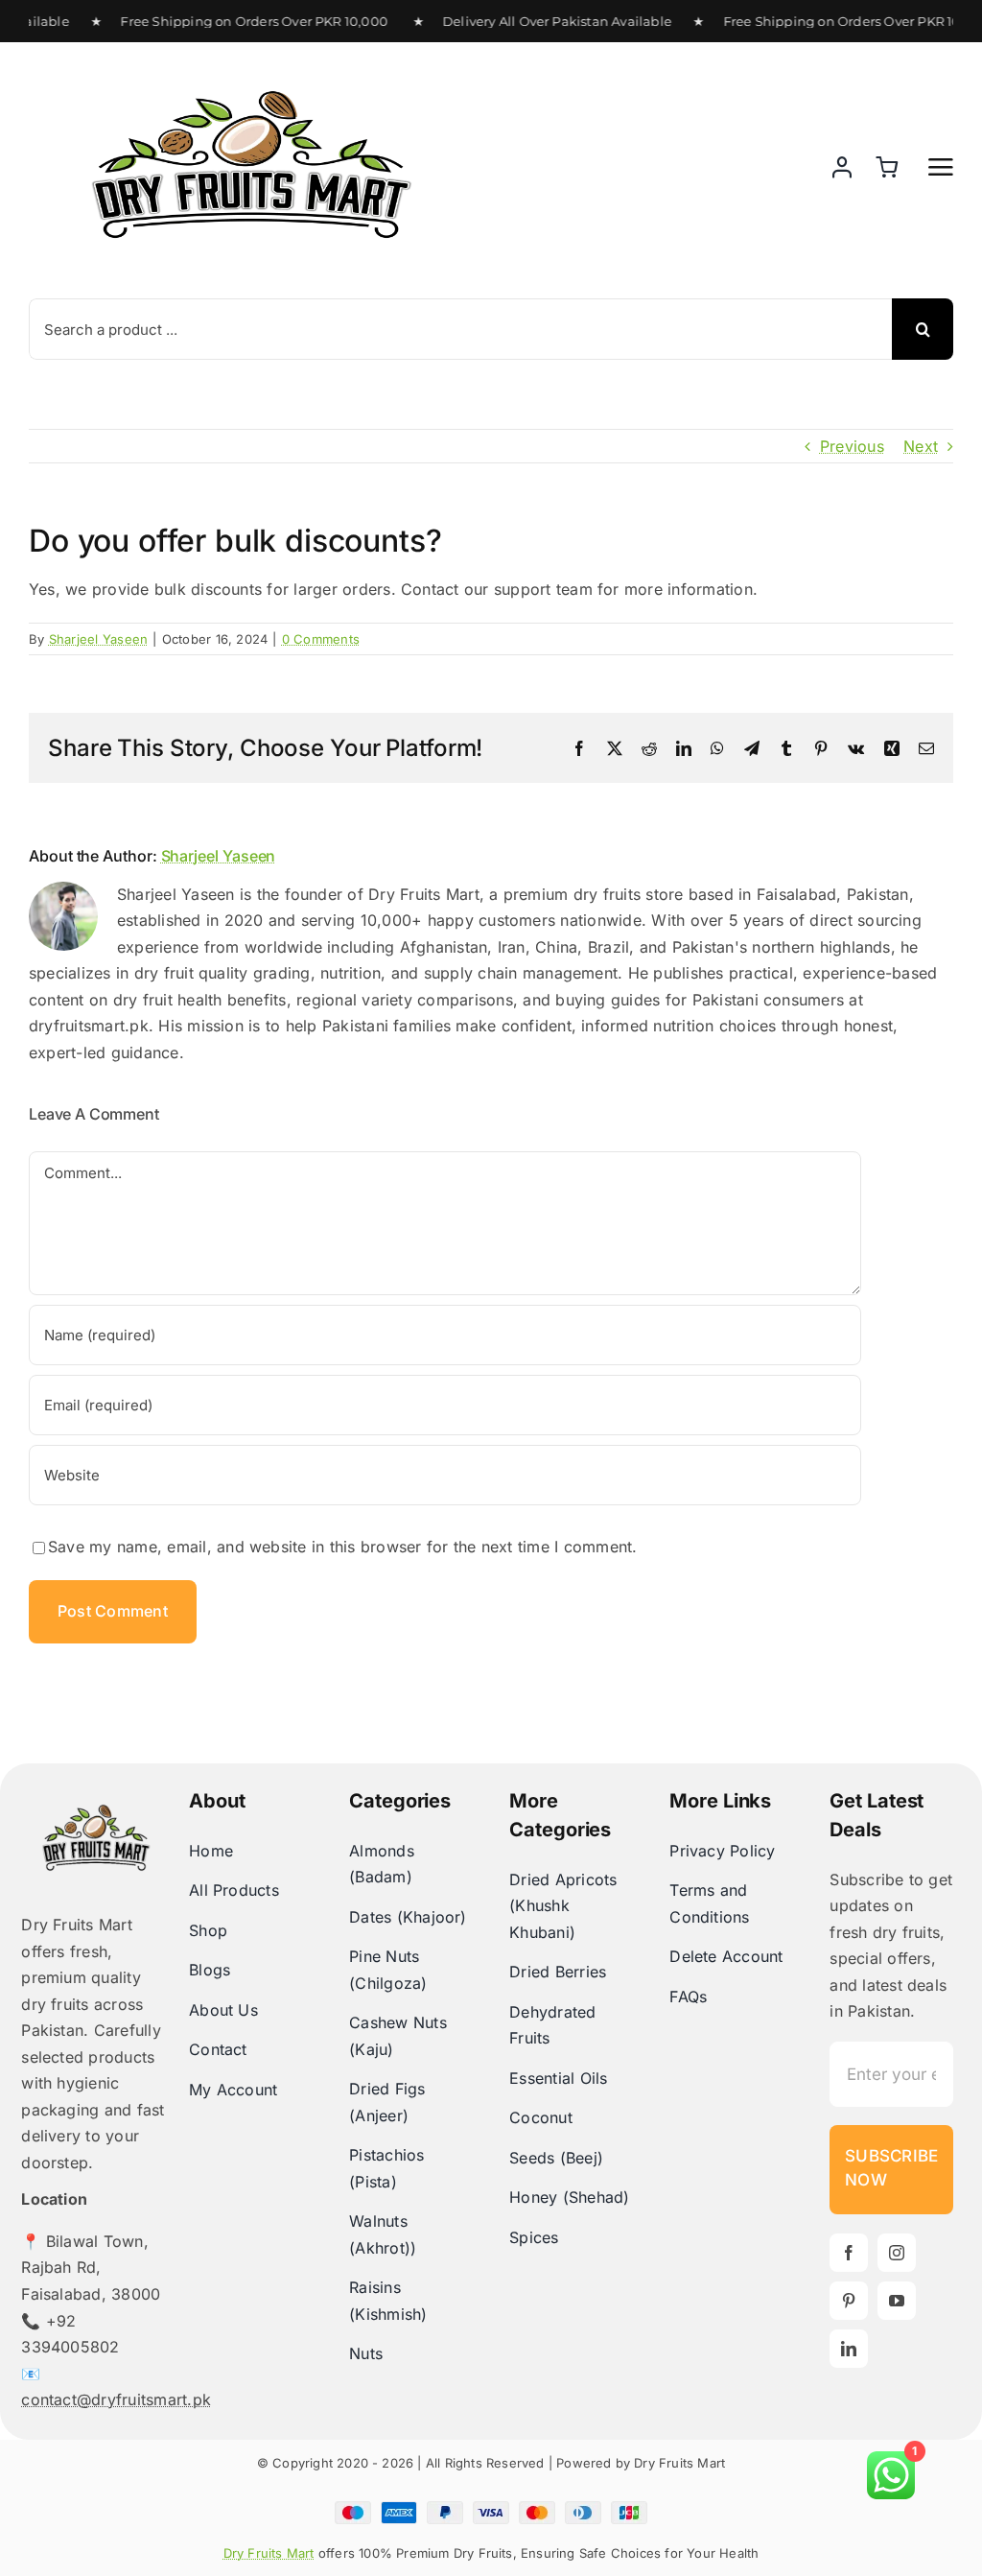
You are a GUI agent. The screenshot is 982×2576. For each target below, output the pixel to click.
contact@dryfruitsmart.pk (116, 2399)
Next (921, 446)
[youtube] (897, 2301)
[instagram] (897, 2253)
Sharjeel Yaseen (99, 639)
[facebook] (849, 2253)
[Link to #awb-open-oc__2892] (941, 167)
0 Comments (321, 639)
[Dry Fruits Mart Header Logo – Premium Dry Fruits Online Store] (251, 61)
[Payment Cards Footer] (491, 2509)
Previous (852, 446)
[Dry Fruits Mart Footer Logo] (96, 1771)
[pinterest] (849, 2301)
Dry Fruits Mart (269, 2553)
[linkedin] (849, 2349)
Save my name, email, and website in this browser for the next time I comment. (342, 1547)
